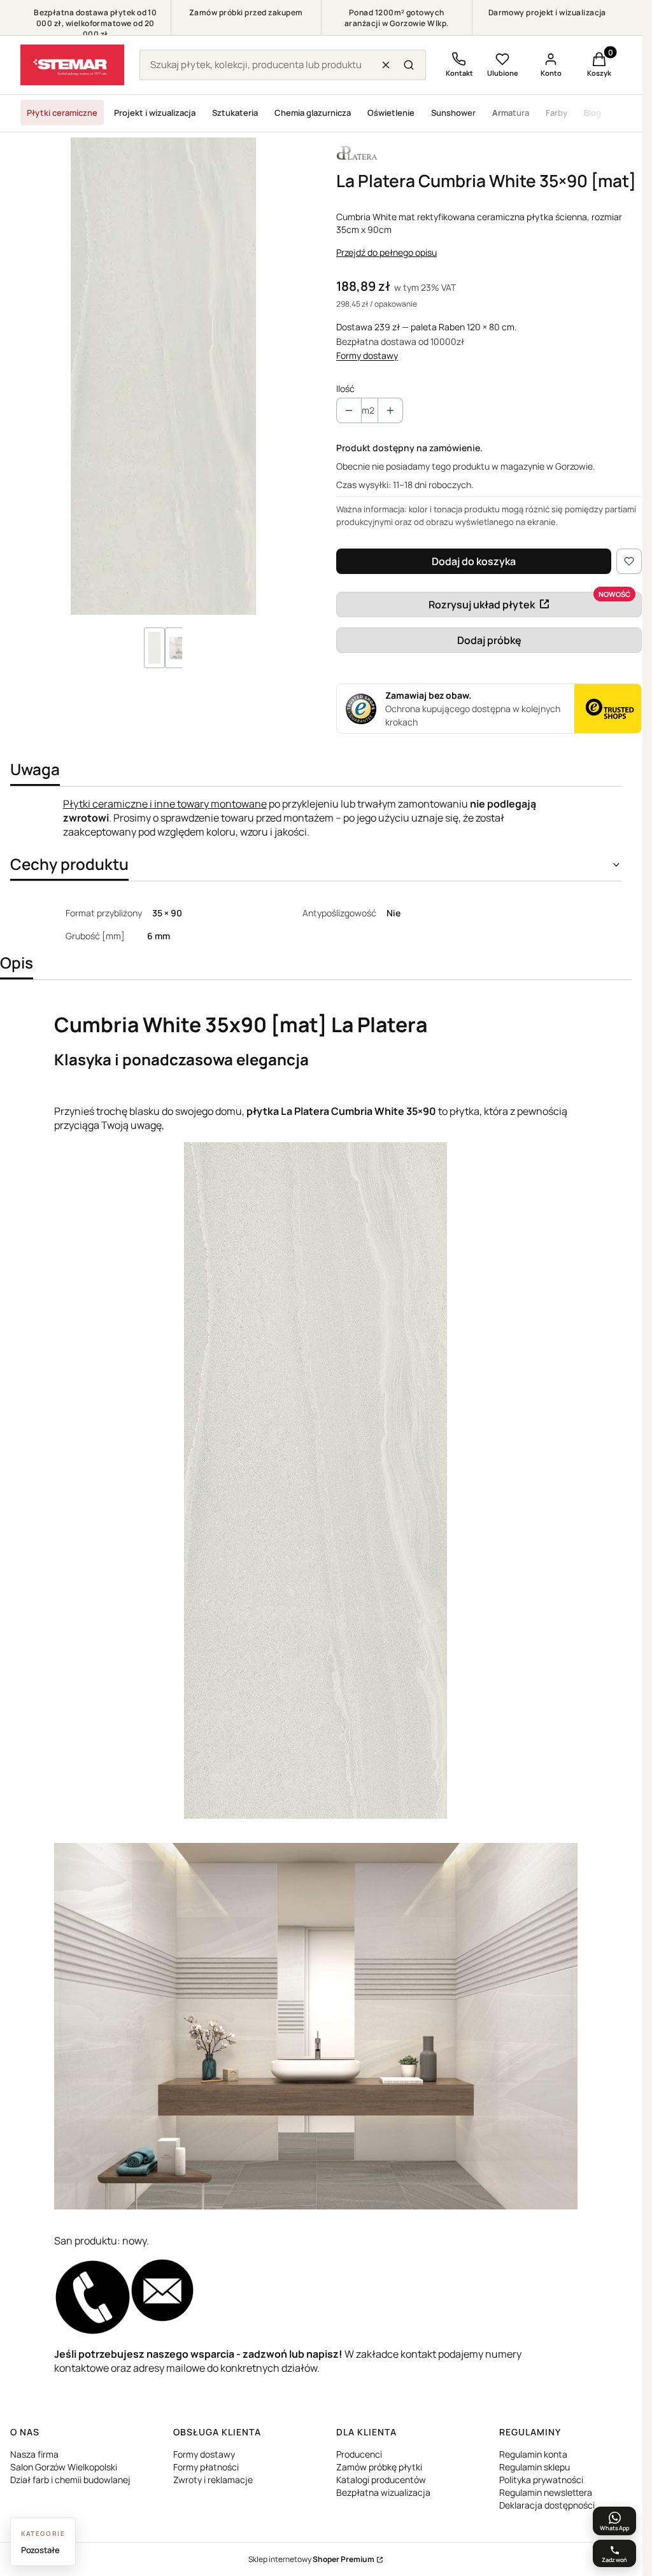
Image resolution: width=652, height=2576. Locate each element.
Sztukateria (235, 113)
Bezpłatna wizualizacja (383, 2492)
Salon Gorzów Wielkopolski (64, 2467)
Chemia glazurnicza (313, 113)
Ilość (345, 388)
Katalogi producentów (381, 2480)
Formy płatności (206, 2467)
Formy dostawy (367, 355)
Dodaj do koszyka (474, 561)
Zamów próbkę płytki (379, 2467)
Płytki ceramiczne (62, 113)
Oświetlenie (391, 113)
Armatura (511, 113)
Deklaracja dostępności (547, 2505)
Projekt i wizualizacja (155, 113)
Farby (556, 113)
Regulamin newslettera (546, 2492)
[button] (409, 65)
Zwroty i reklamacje (213, 2480)
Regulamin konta (533, 2454)
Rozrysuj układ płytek (482, 605)
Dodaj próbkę (489, 640)
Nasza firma (34, 2454)
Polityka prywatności (541, 2480)
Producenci (359, 2454)
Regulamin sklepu (535, 2467)
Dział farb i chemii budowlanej (70, 2480)
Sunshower (453, 113)
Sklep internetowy (311, 2559)
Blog (592, 113)
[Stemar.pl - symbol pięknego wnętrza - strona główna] (72, 65)
